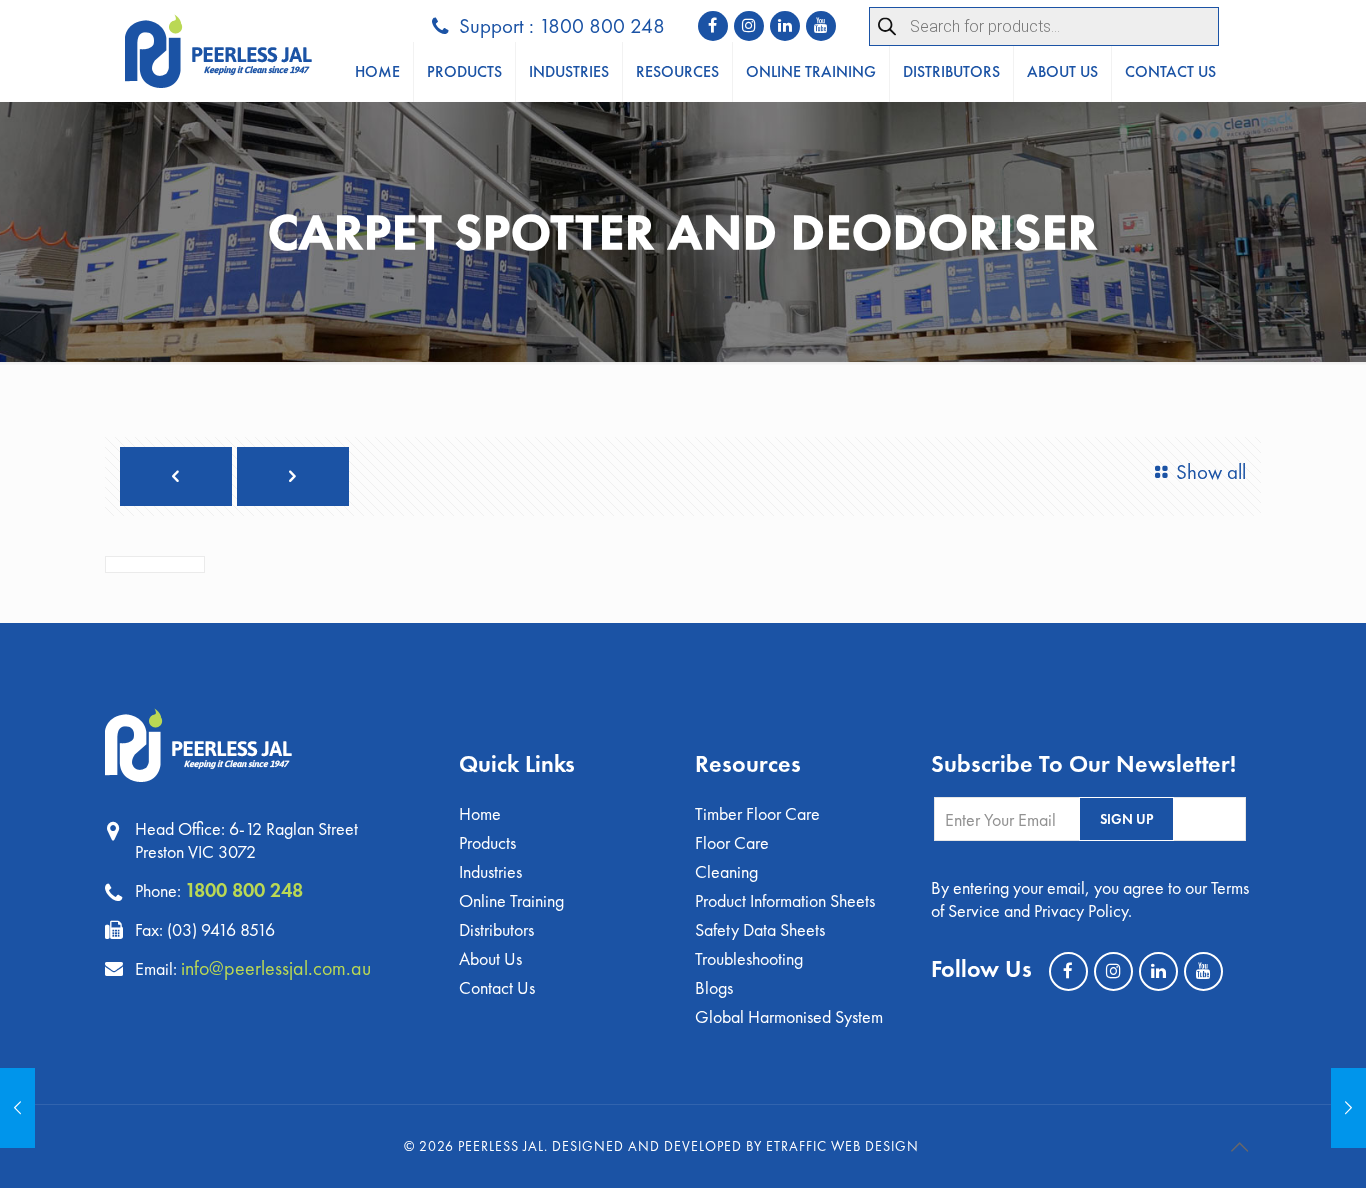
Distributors (496, 929)
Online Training (511, 900)
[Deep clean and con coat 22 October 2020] (1348, 1108)
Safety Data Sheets (760, 929)
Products (487, 842)
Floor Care (732, 842)
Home (480, 813)
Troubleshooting (749, 958)
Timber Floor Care (757, 813)
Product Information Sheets (785, 900)
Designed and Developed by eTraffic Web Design (735, 1146)
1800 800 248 (244, 890)
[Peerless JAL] (218, 51)
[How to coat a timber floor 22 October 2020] (17, 1108)
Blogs (714, 987)
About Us (490, 958)
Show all (1211, 471)
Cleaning (726, 871)
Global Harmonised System (789, 1016)
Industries (490, 871)
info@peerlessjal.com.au (276, 968)
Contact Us (497, 987)
